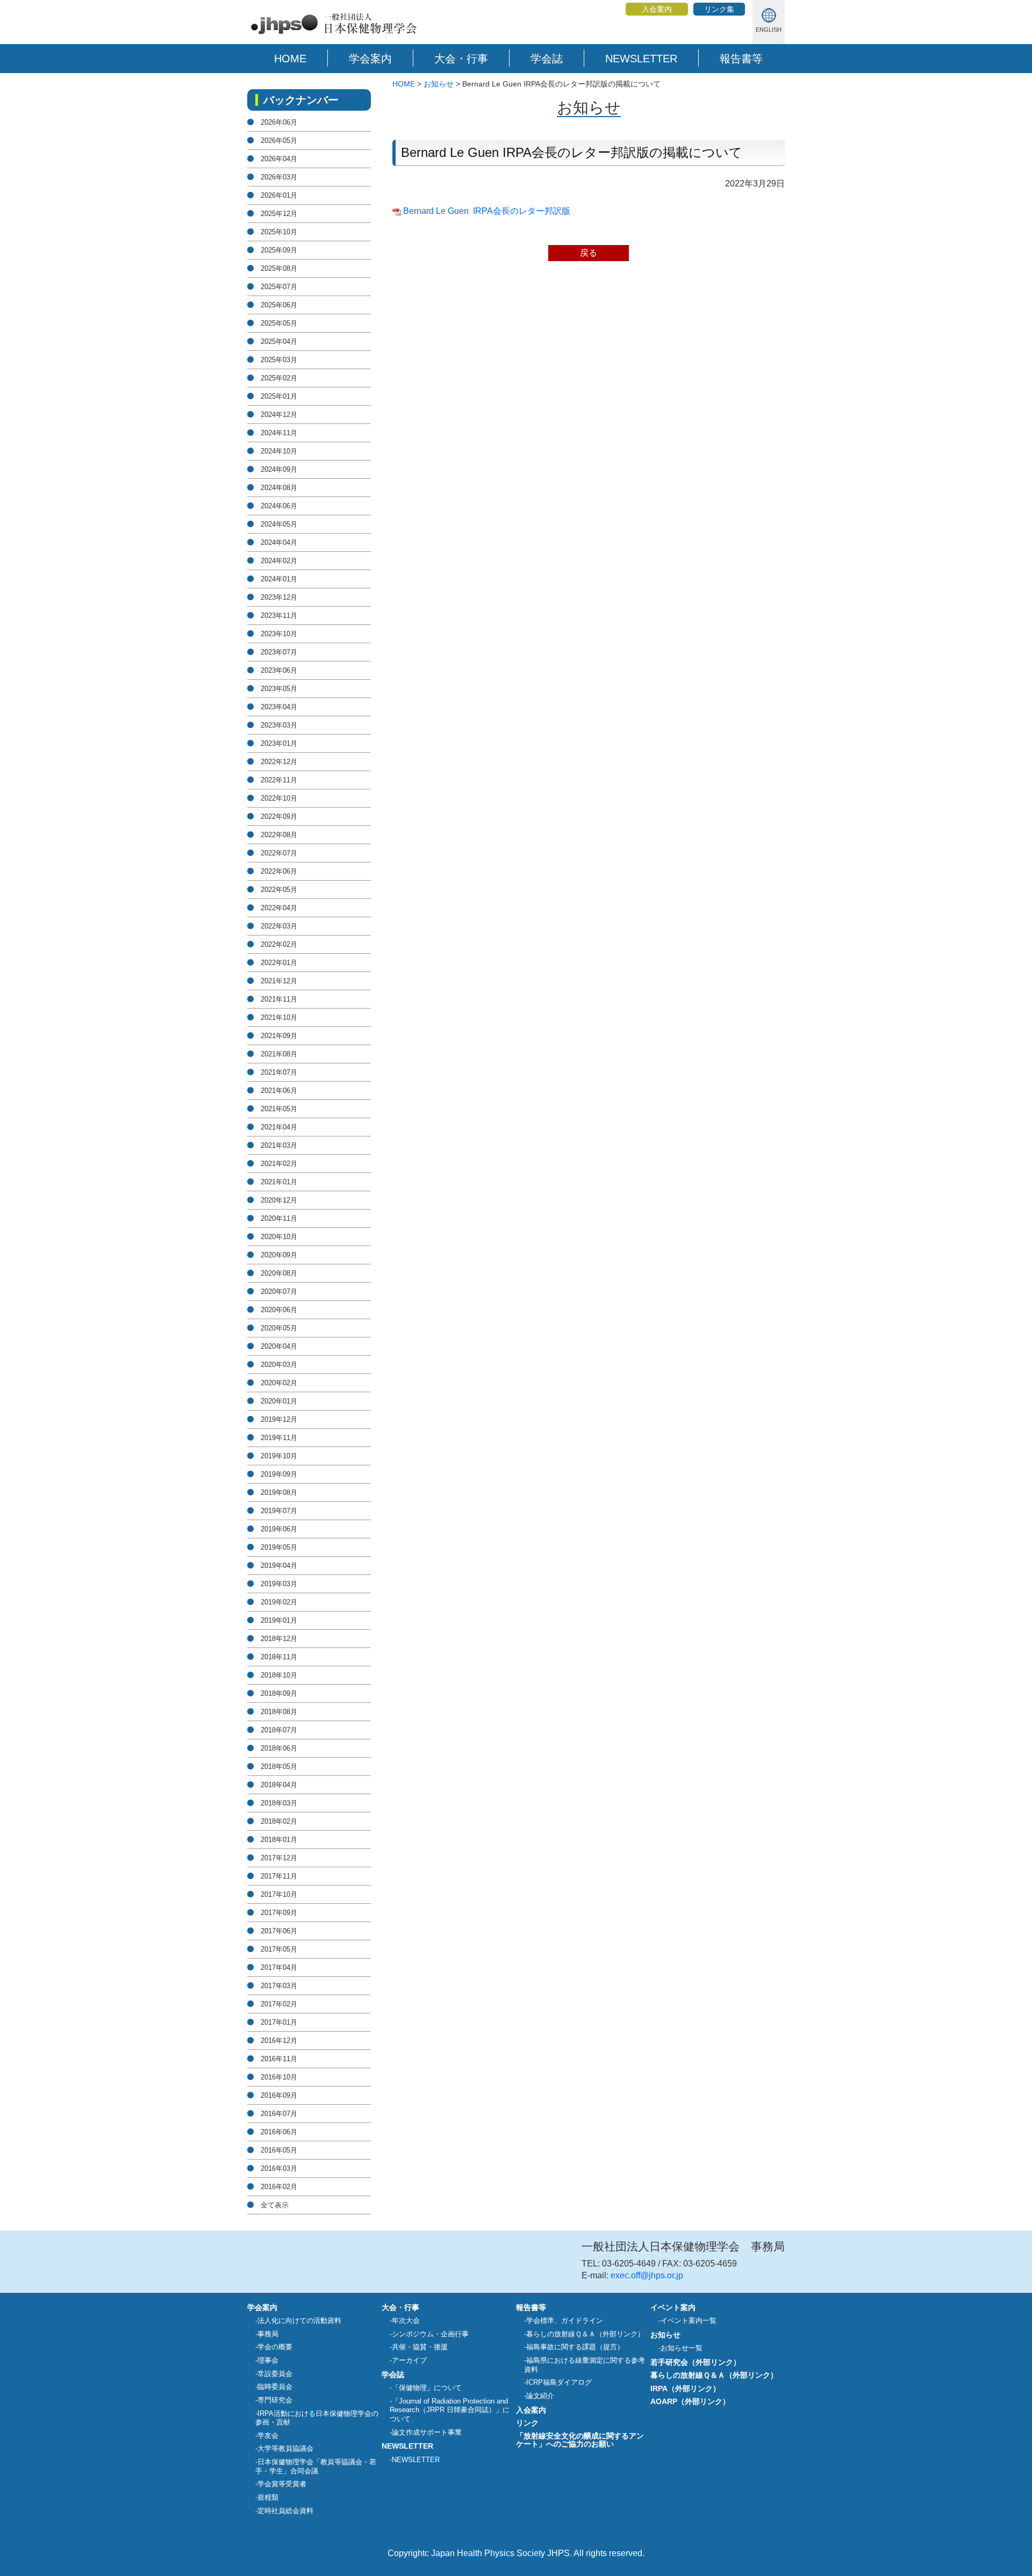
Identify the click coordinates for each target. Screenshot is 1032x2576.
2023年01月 (279, 743)
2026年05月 (279, 141)
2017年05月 (279, 1949)
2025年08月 (279, 268)
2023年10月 (279, 634)
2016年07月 (279, 2114)
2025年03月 (279, 360)
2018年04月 (279, 1785)
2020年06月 (279, 1310)
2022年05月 (279, 890)
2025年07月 (279, 287)
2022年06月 (279, 871)
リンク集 (719, 9)
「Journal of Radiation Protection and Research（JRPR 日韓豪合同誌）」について (450, 2410)
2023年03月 (279, 725)
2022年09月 (279, 816)
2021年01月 (279, 1182)
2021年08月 (279, 1054)
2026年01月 (279, 195)
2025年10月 (279, 232)
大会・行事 (461, 59)
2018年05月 (279, 1766)
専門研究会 (275, 2400)
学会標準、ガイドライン (565, 2320)
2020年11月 (279, 1218)
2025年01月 (279, 396)
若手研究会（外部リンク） (696, 2362)
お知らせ (439, 84)
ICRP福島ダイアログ (559, 2382)
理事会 (268, 2360)
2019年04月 (279, 1566)
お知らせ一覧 (682, 2348)
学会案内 (370, 59)
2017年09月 (279, 1913)
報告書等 (741, 59)
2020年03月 (279, 1365)
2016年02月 (279, 2187)
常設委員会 (275, 2374)
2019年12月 (279, 1419)
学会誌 (547, 59)
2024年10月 (279, 451)
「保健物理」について (427, 2388)
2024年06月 (279, 506)
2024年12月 (279, 415)
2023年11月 (279, 616)
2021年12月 (279, 981)
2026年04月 (279, 159)
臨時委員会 (275, 2387)
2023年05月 (279, 689)
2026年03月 (279, 177)
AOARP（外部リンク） (690, 2401)
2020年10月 (279, 1237)
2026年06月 (279, 122)
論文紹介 (540, 2396)
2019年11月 (279, 1438)
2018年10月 (279, 1675)
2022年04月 (279, 908)
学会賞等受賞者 (282, 2484)
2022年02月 (279, 944)
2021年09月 (279, 1036)
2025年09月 (279, 250)
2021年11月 (279, 999)
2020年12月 (279, 1200)
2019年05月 (279, 1547)
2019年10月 (279, 1456)
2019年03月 (279, 1584)
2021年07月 (279, 1072)
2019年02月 (279, 1602)
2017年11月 (279, 1876)
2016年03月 (279, 2168)
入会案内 (657, 9)
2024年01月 (279, 579)
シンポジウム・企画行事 (430, 2334)
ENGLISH (769, 30)
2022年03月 (279, 926)
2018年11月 (279, 1657)
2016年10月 (279, 2077)
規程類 (268, 2497)
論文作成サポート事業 (427, 2432)
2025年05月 (279, 323)
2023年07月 (279, 652)
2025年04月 (279, 341)
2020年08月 (279, 1273)
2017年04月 (279, 1967)
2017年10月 (279, 1894)
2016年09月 (279, 2095)
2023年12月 (279, 597)
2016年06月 (279, 2132)
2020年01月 (279, 1401)
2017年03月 (279, 1986)
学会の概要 (275, 2347)
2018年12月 (279, 1639)
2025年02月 (279, 378)
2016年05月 (279, 2150)
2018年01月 (279, 1840)
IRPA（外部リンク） (685, 2388)
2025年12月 (279, 214)
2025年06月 (279, 305)
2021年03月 (279, 1145)
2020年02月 (279, 1383)
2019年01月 (279, 1620)
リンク (527, 2423)
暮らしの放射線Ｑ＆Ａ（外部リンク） (585, 2334)
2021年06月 (279, 1091)
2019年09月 (279, 1474)
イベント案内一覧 (689, 2320)
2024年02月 (279, 561)
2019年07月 (279, 1511)
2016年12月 (279, 2041)
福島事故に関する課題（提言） (575, 2347)
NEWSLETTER (641, 59)
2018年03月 (279, 1803)
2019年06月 (279, 1529)
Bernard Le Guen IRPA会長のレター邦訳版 (487, 211)
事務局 (268, 2334)
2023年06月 (279, 670)
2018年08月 (279, 1712)
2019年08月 (279, 1492)
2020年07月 (279, 1291)
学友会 (268, 2435)
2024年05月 (279, 524)
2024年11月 (279, 433)
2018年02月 (279, 1821)
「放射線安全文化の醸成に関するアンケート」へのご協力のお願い (580, 2440)
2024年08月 (279, 488)
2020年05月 (279, 1328)
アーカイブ (409, 2360)
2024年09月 (279, 469)
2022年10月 (279, 798)
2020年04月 (279, 1346)
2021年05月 (279, 1109)
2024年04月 (279, 542)
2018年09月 (279, 1693)
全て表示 (275, 2205)
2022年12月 (279, 762)
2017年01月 (279, 2022)
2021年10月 (279, 1017)
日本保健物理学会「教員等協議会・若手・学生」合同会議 (316, 2466)
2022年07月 (279, 853)
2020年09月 (279, 1255)
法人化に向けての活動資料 (299, 2320)
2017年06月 (279, 1931)
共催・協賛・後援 (420, 2347)
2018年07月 (279, 1730)
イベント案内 (673, 2307)
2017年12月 (279, 1858)
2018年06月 (279, 1748)
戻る (589, 253)
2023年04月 (279, 707)
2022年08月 (279, 835)
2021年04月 (279, 1127)
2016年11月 (279, 2059)
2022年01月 (279, 963)
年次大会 (406, 2320)
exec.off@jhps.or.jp (647, 2275)
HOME (290, 59)
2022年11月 (279, 780)
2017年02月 (279, 2004)
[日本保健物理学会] (332, 34)
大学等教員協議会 (285, 2448)
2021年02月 (279, 1164)
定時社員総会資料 (285, 2511)
